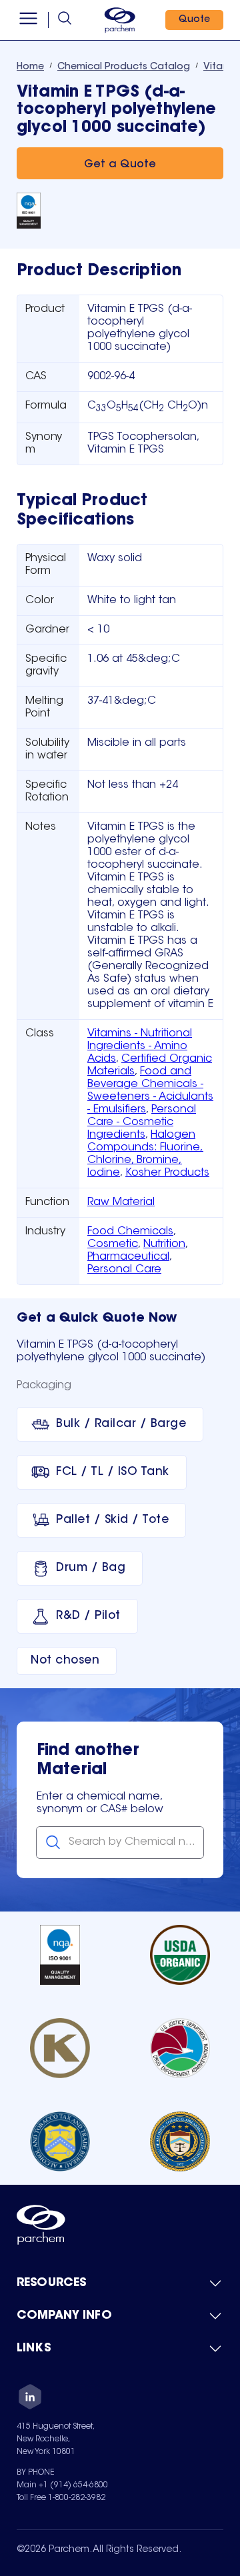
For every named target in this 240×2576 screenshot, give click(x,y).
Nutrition (164, 1244)
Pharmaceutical (128, 1257)
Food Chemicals (130, 1232)
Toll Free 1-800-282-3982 (61, 2498)
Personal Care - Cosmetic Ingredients (142, 1122)
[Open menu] (28, 20)
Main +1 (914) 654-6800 (62, 2485)
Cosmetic (113, 1244)
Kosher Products (167, 1173)
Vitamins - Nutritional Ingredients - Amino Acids (140, 1046)
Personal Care (124, 1270)
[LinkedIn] (30, 2399)
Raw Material (121, 1202)
